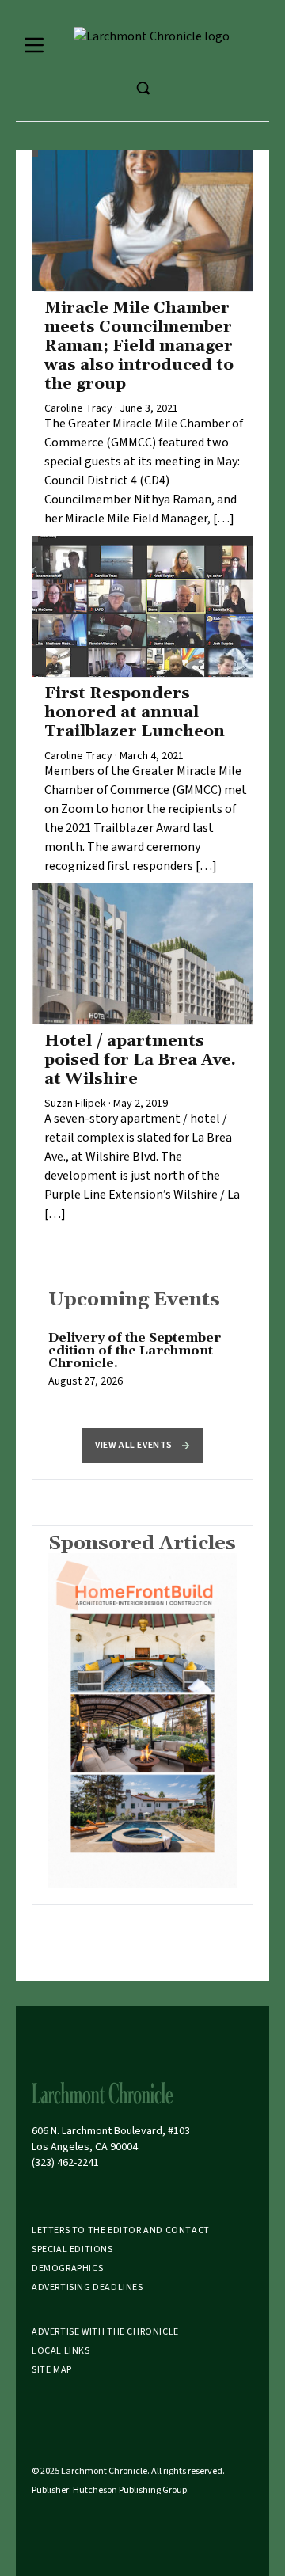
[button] (142, 1446)
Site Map (52, 2370)
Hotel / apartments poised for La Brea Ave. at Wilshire (140, 1060)
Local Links (61, 2351)
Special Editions (72, 2249)
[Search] (142, 88)
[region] (142, 1368)
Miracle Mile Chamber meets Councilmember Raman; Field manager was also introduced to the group (139, 346)
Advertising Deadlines (87, 2287)
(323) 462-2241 (65, 2163)
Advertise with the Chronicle (105, 2332)
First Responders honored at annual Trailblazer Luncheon (135, 712)
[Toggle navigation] (34, 45)
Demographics (67, 2268)
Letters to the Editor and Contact (121, 2230)
